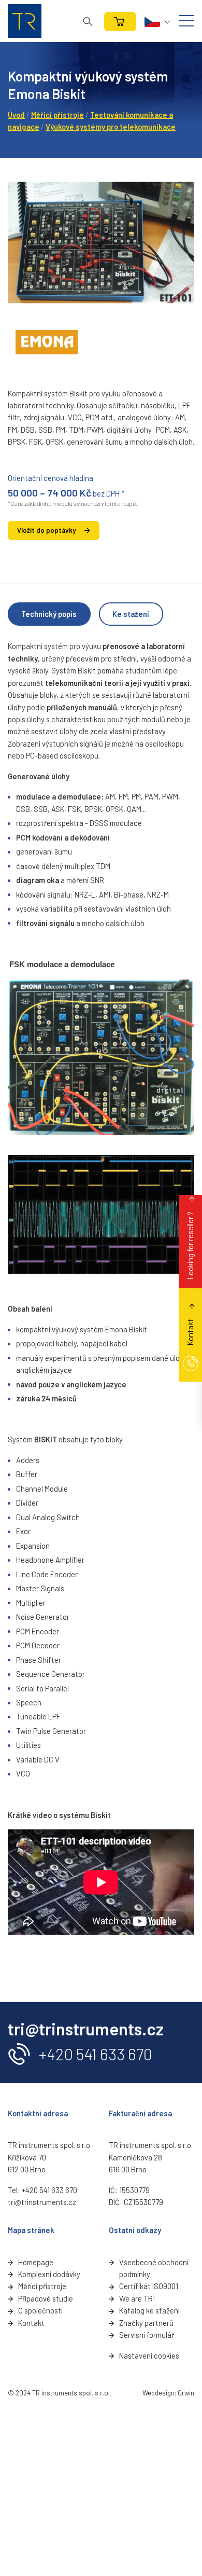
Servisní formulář (147, 2335)
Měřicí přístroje (57, 115)
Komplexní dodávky (49, 2274)
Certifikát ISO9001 (149, 2286)
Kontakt (31, 2323)
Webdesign (158, 2393)
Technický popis (49, 614)
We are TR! (137, 2298)
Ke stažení (131, 614)
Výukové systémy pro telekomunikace (111, 127)
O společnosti (40, 2310)
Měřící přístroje (42, 2286)
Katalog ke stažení (149, 2310)
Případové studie (46, 2298)
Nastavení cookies (149, 2355)
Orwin (186, 2393)
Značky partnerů (146, 2323)
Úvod (16, 115)
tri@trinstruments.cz (42, 2202)
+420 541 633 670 (96, 2054)
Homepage (36, 2262)
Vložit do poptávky (46, 530)
